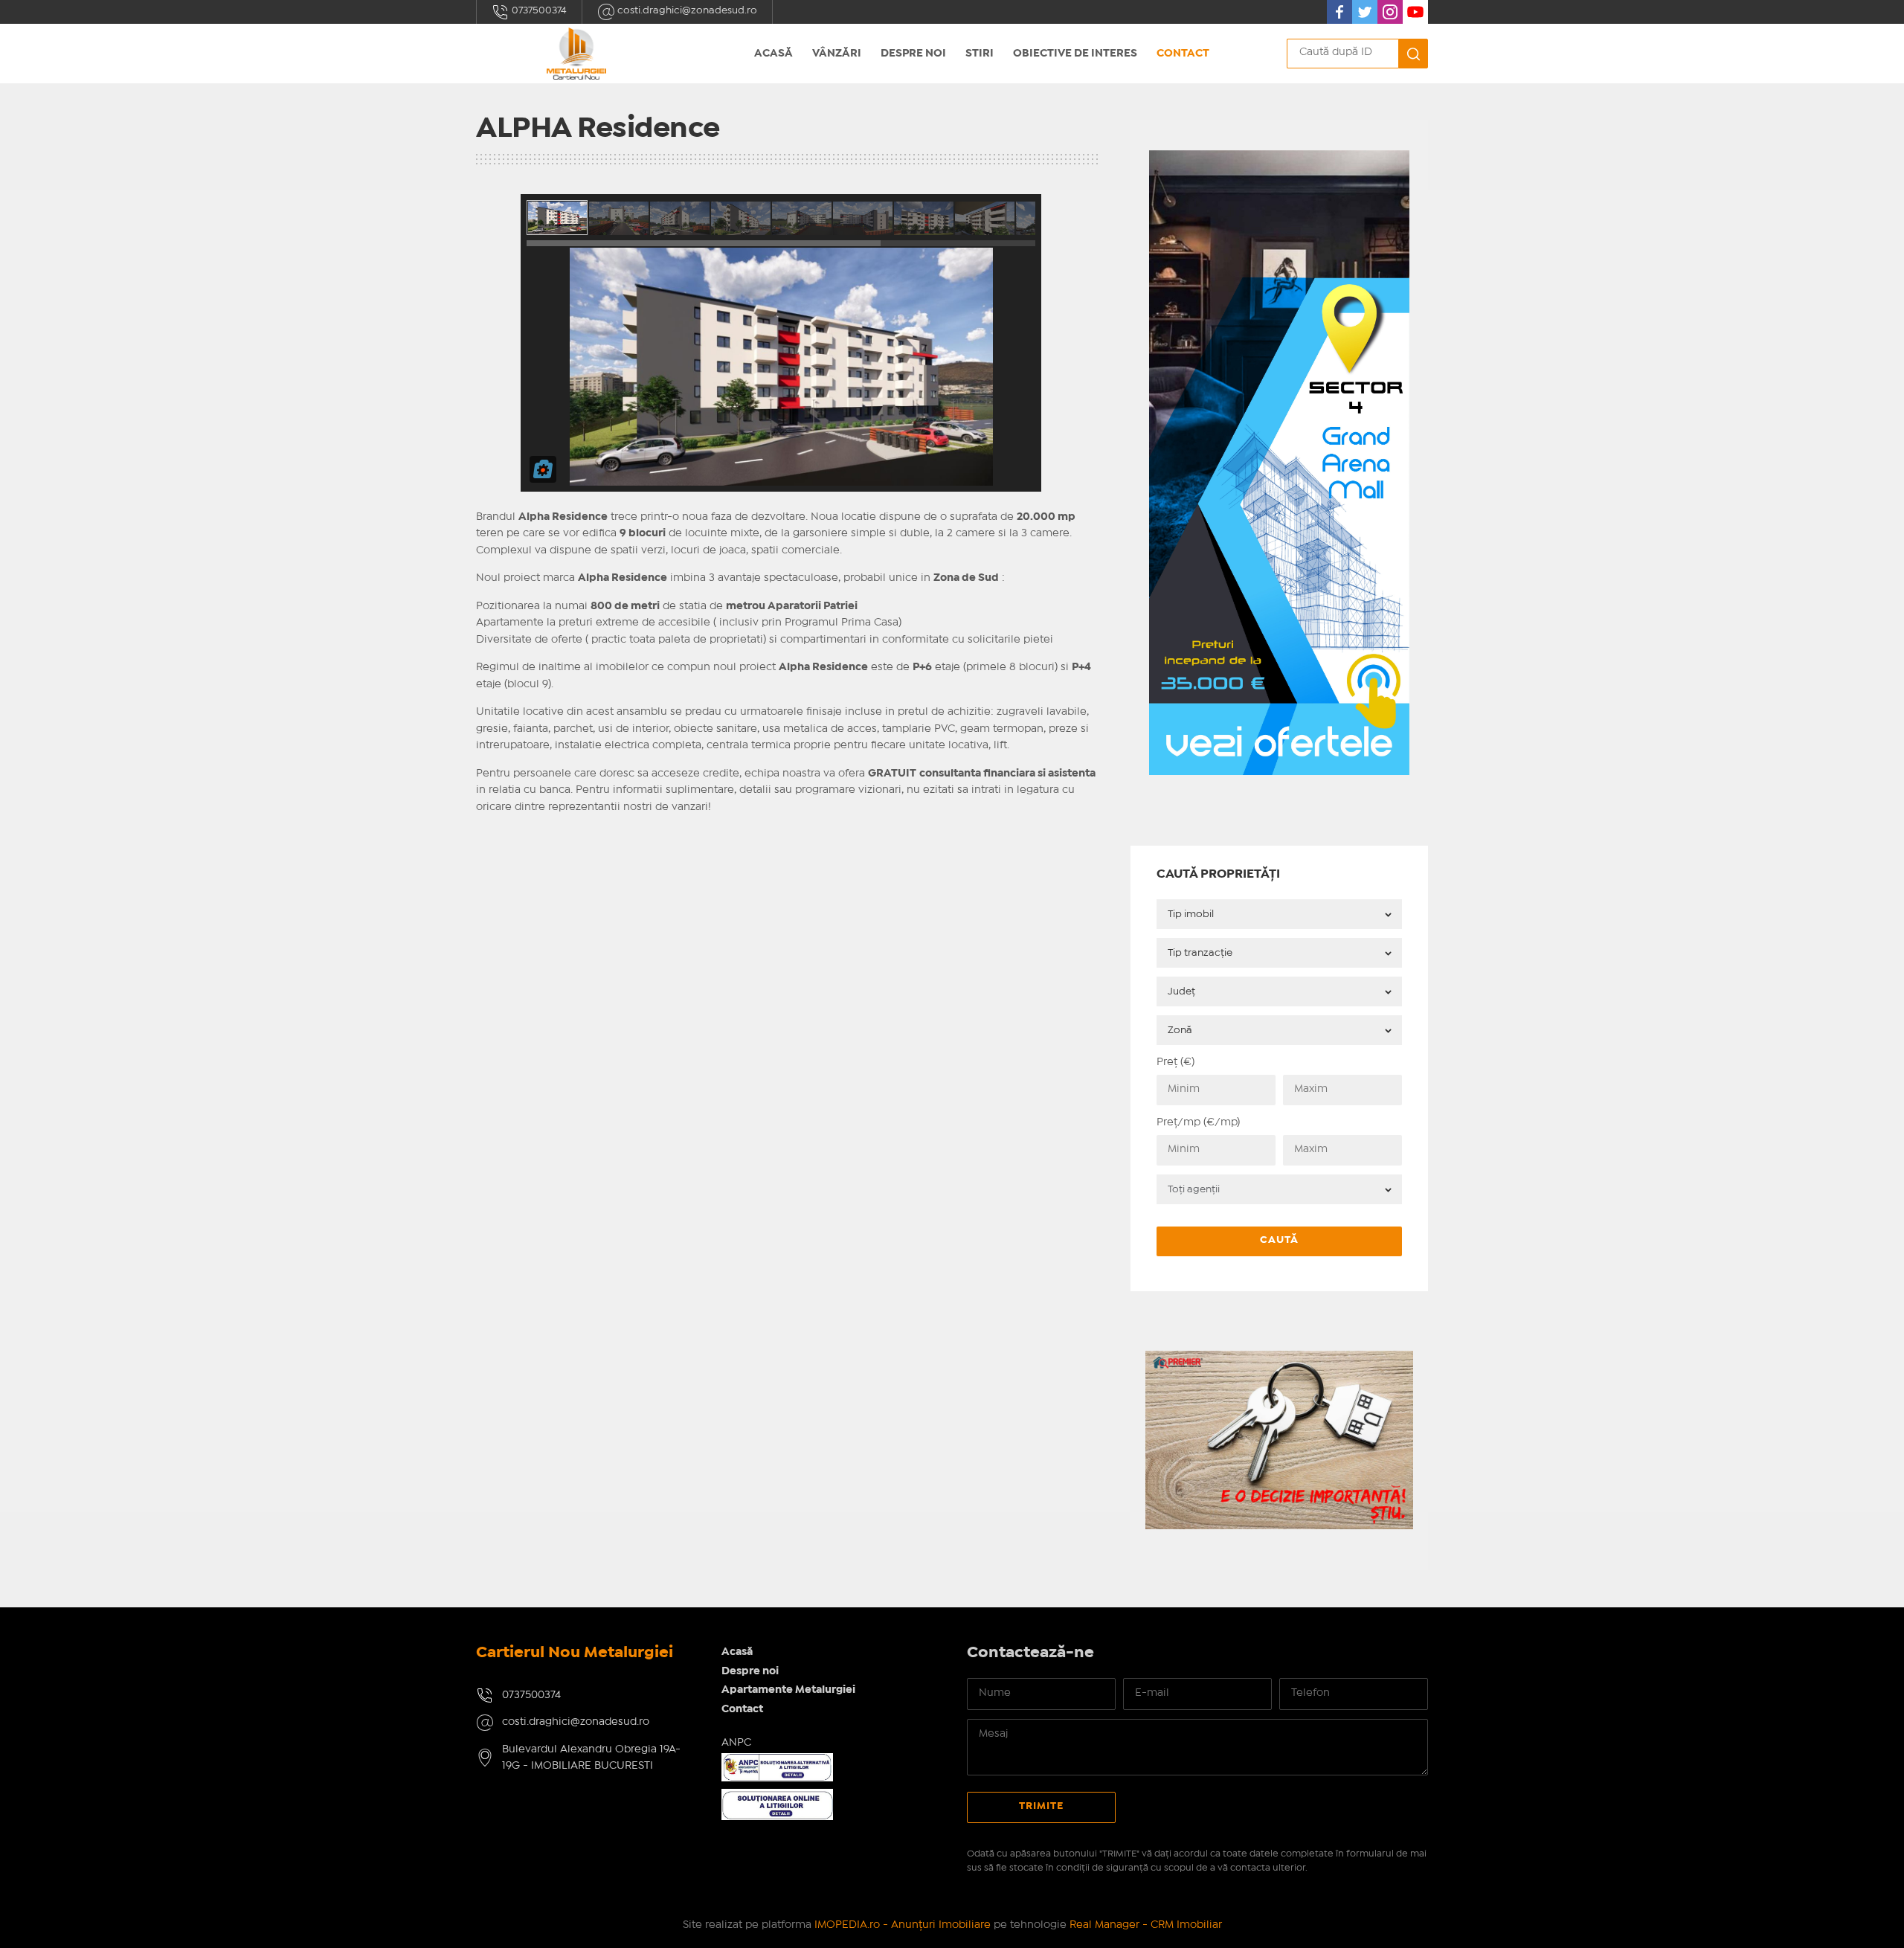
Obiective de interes (1075, 54)
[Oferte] (1279, 159)
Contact (1183, 54)
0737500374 (538, 10)
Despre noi (913, 54)
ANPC (736, 1743)
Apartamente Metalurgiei (788, 1690)
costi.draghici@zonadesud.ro (686, 10)
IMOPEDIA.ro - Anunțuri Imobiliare (903, 1925)
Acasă (773, 54)
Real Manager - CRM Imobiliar (1146, 1925)
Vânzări (837, 54)
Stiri (980, 54)
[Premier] (1279, 1359)
